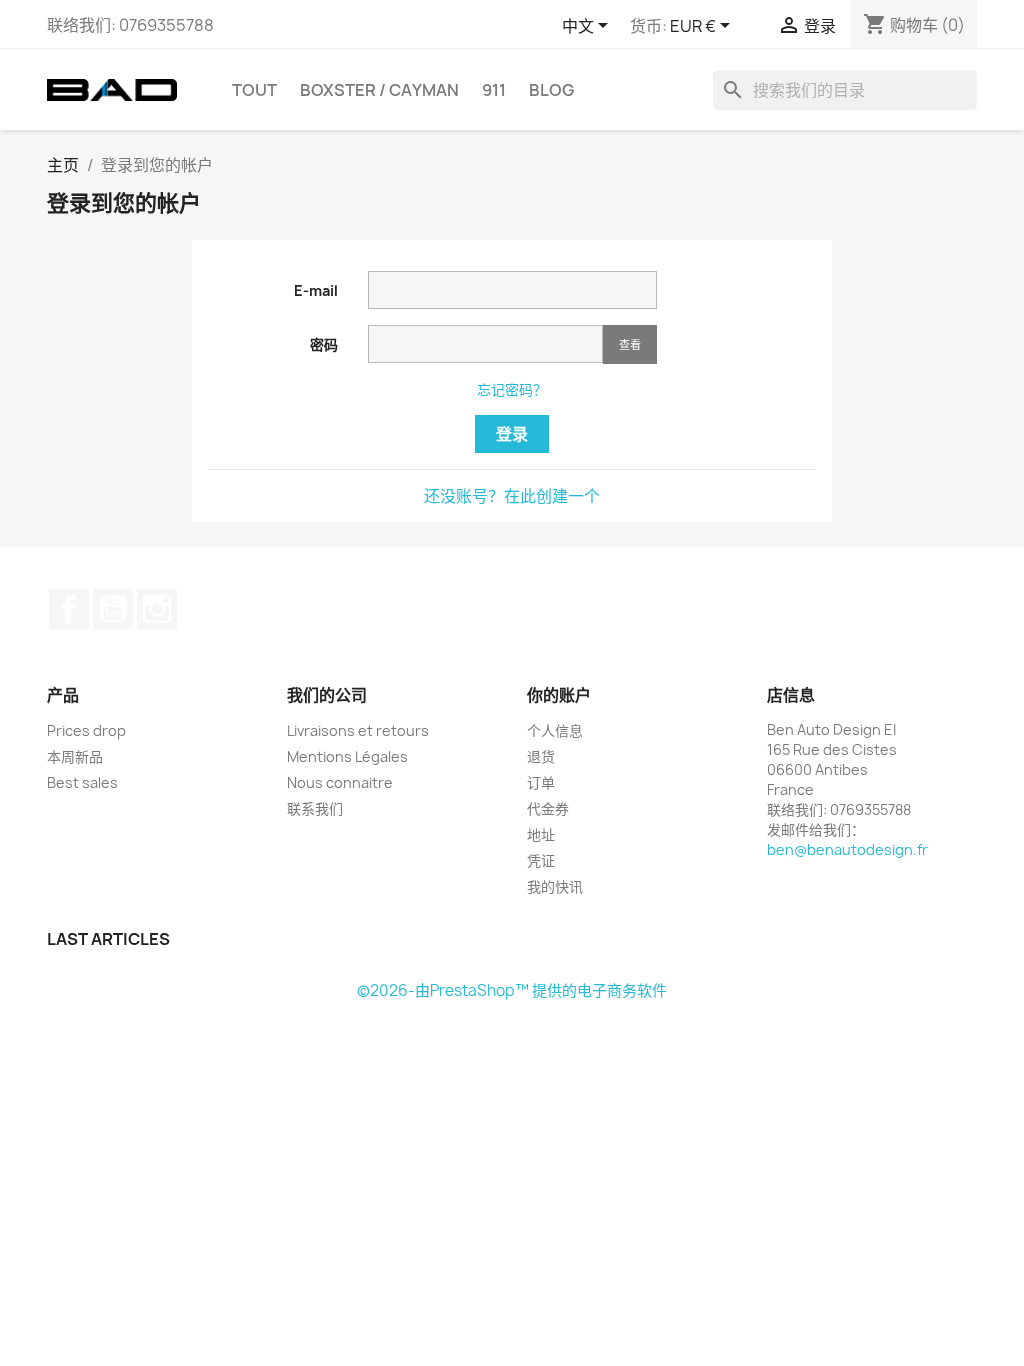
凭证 (541, 860)
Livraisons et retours (358, 730)
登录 (512, 434)
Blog (551, 90)
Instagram (157, 609)
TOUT (254, 90)
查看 (630, 344)
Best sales (82, 782)
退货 (541, 756)
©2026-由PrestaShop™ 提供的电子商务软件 (512, 990)
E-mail (316, 290)
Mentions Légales (347, 756)
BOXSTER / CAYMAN (379, 90)
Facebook (69, 609)
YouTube (113, 609)
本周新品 (75, 756)
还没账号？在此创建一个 (512, 496)
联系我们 (315, 808)
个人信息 (555, 730)
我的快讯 (555, 886)
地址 (541, 834)
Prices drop (86, 730)
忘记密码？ (512, 389)
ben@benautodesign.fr (847, 849)
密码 (324, 344)
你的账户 (559, 695)
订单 (541, 782)
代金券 (548, 808)
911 (494, 90)
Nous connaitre (340, 782)
